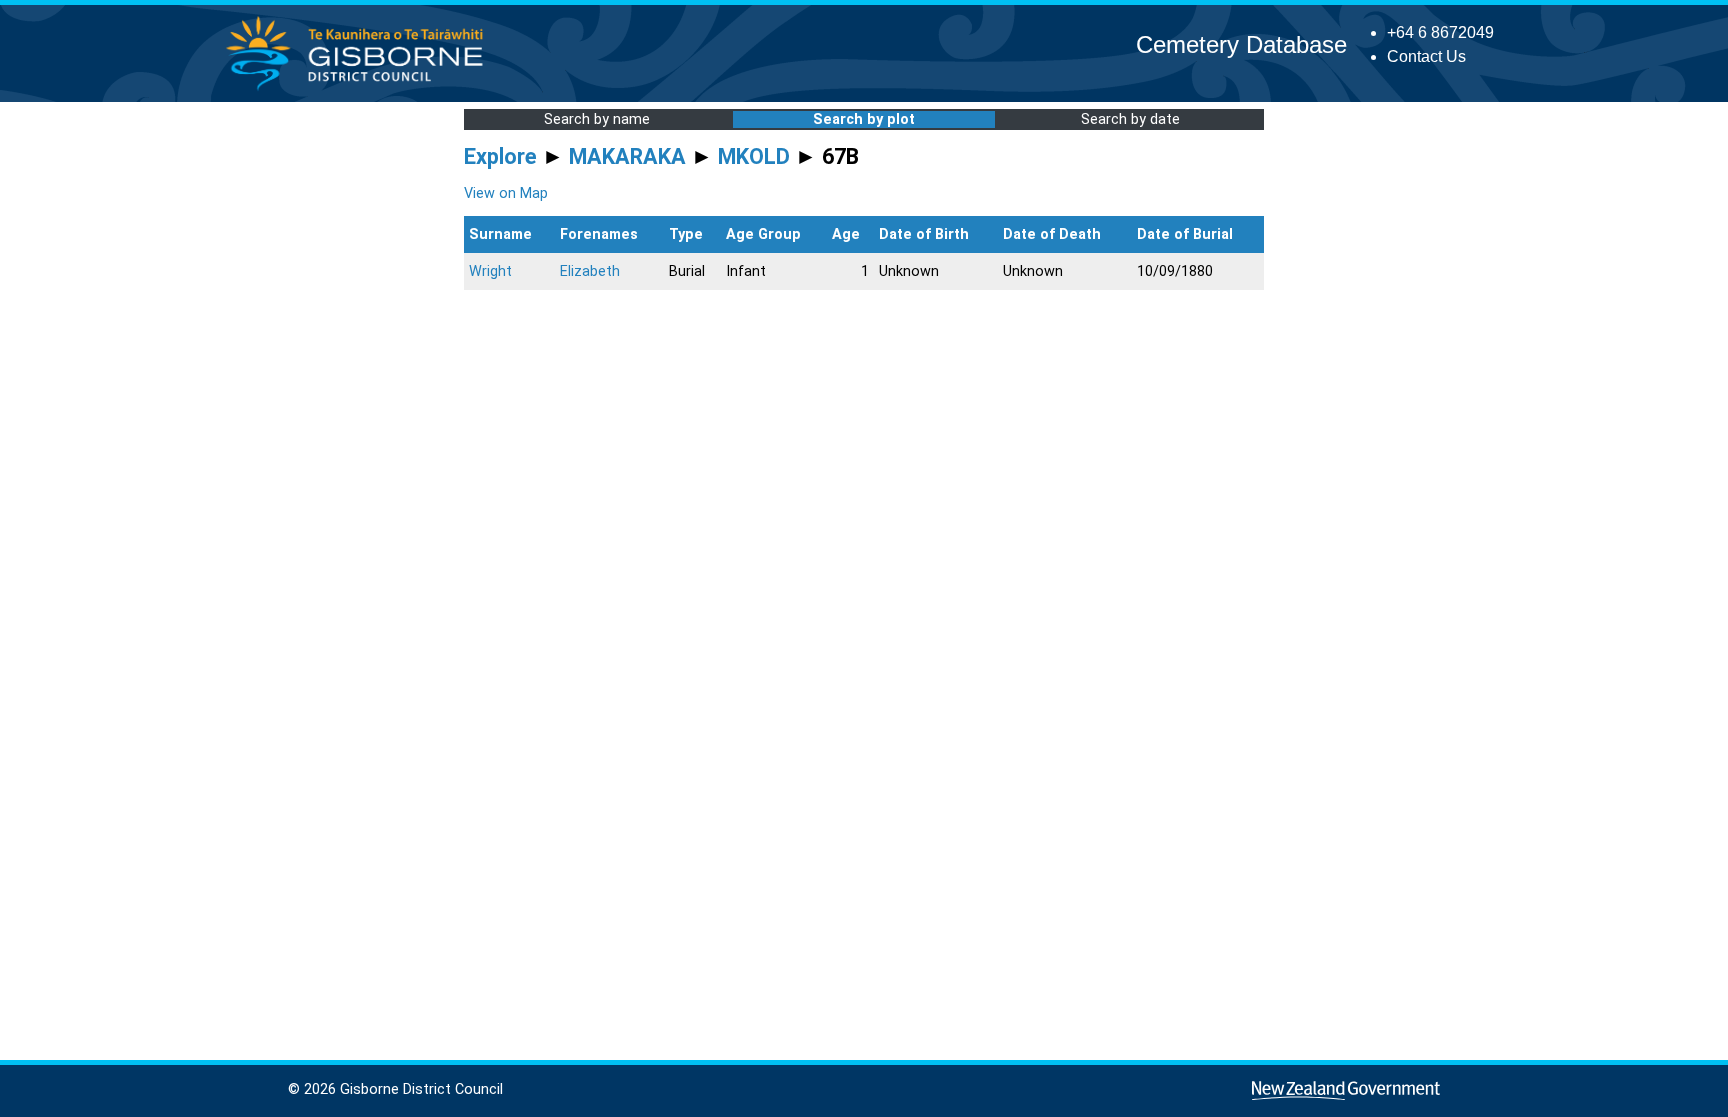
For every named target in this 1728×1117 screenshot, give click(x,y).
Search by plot (864, 119)
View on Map (506, 193)
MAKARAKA (627, 156)
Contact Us (1426, 56)
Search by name (597, 119)
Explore (500, 156)
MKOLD (754, 156)
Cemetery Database (1241, 44)
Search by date (1130, 119)
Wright (490, 271)
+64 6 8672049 (1440, 32)
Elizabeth (590, 271)
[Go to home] (360, 89)
